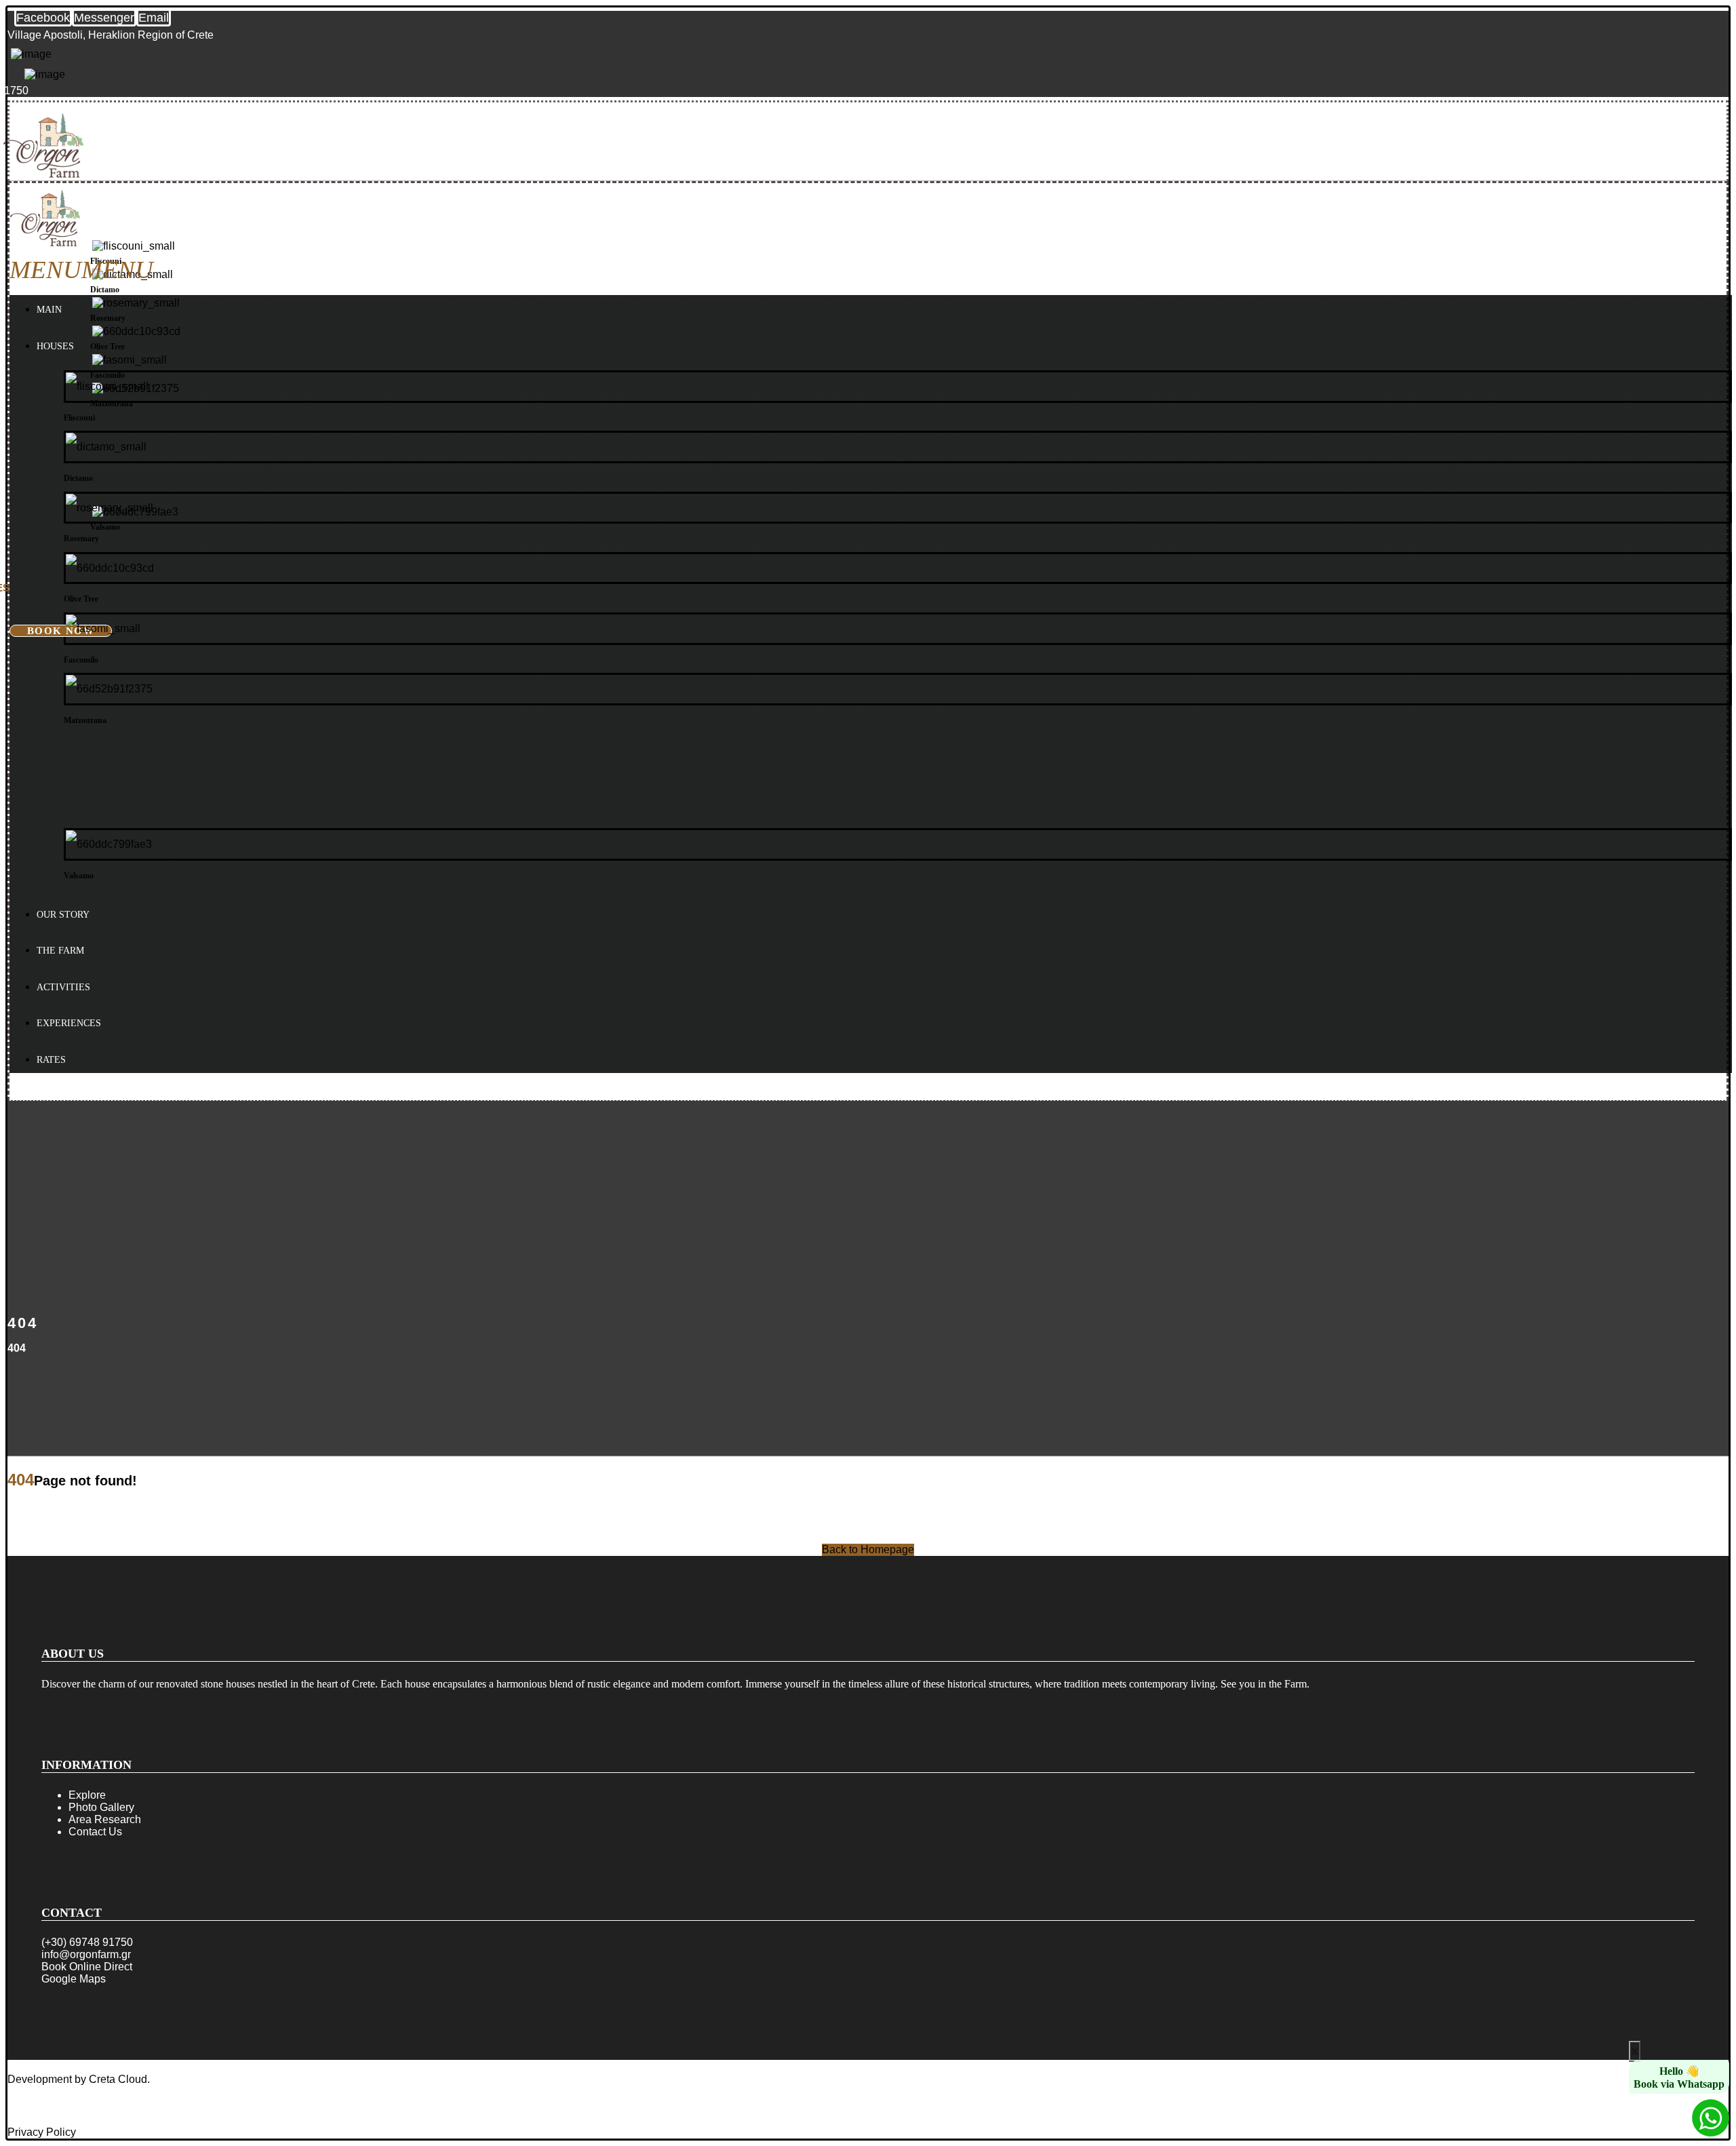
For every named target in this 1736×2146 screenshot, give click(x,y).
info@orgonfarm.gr (86, 1954)
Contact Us (95, 1832)
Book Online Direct (87, 1967)
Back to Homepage (868, 1549)
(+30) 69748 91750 (87, 1942)
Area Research (105, 1819)
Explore (87, 1795)
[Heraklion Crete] (43, 175)
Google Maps (74, 1979)
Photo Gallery (101, 1807)
